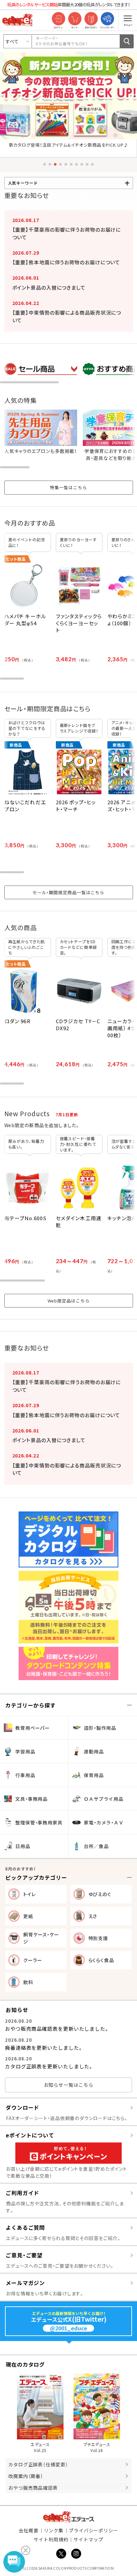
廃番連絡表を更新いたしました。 (44, 2048)
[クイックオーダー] (107, 19)
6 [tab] (71, 164)
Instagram (76, 2554)
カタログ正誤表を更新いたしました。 (49, 2066)
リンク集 (54, 2530)
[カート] (75, 19)
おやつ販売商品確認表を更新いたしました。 (57, 2029)
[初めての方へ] (91, 19)
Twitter (61, 2554)
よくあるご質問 (25, 2227)
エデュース (69, 2517)
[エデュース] (17, 20)
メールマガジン (25, 2283)
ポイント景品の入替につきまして (49, 287)
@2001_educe (68, 2328)
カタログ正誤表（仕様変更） (38, 2464)
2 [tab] (50, 164)
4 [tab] (61, 164)
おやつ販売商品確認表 (33, 2488)
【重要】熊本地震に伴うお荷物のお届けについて (66, 262)
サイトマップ (88, 2539)
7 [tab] (76, 164)
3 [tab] (55, 164)
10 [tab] (92, 164)
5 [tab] (66, 164)
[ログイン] (58, 19)
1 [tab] (45, 164)
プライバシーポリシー (94, 2530)
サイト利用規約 (51, 2539)
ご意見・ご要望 (24, 2255)
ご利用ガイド (22, 2193)
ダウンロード (22, 2107)
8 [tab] (82, 164)
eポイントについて (30, 2135)
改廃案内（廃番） (26, 2476)
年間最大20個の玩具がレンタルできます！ (69, 4)
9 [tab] (87, 164)
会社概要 (29, 2530)
